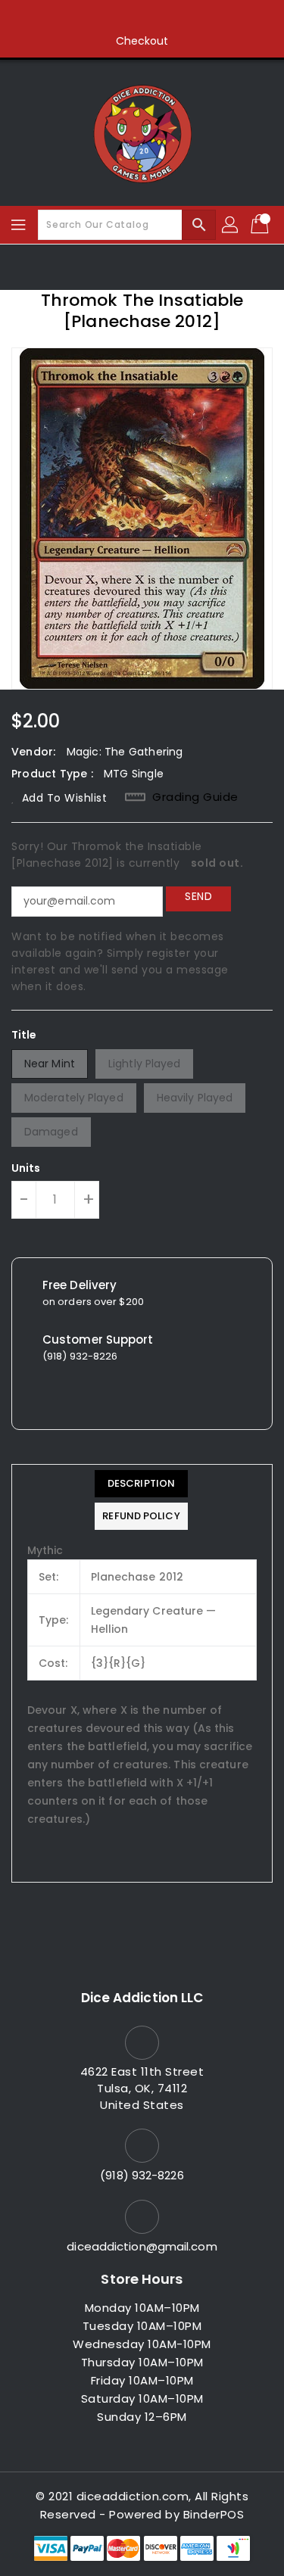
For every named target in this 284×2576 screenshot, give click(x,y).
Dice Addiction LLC (142, 1998)
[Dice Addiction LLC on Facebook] (84, 17)
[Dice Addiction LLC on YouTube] (171, 17)
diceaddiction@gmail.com (142, 2246)
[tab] (141, 1484)
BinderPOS (214, 2514)
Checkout (142, 41)
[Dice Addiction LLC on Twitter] (113, 17)
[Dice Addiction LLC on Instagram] (142, 17)
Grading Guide (195, 797)
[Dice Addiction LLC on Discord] (200, 17)
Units (26, 1168)
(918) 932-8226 (142, 2175)
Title (24, 1035)
